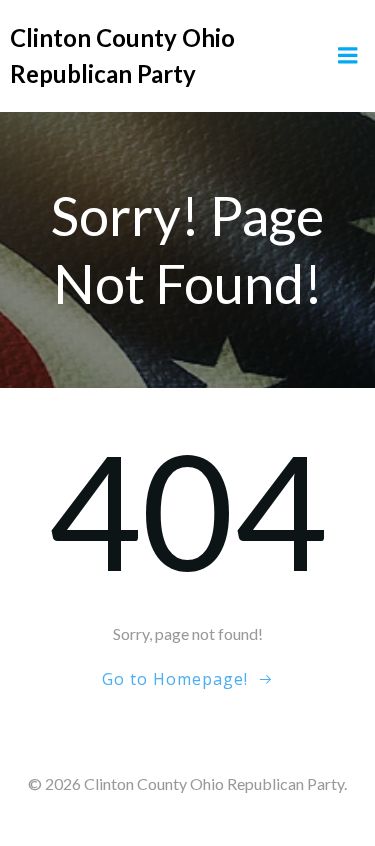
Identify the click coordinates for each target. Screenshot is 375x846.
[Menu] (348, 56)
